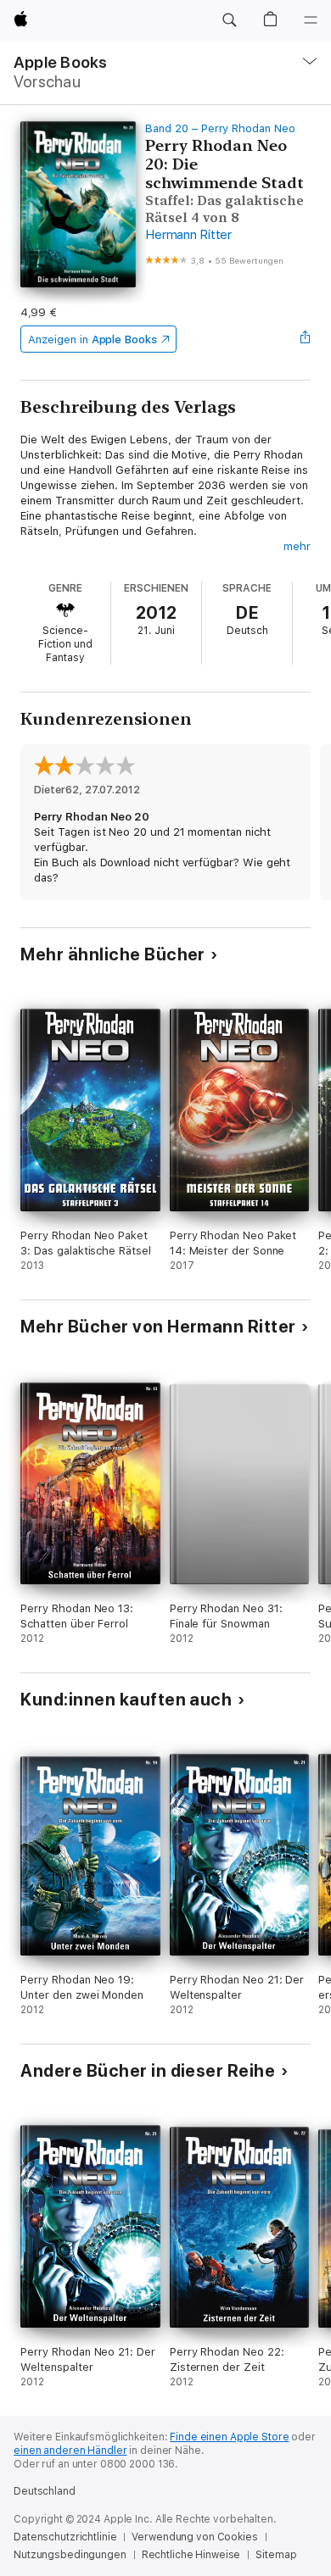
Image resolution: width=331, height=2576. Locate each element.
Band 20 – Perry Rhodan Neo (220, 128)
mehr (297, 546)
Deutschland (45, 2491)
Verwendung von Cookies (194, 2537)
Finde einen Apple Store (229, 2437)
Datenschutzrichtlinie (65, 2537)
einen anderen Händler (70, 2451)
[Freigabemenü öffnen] (306, 339)
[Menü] (311, 20)
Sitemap (276, 2555)
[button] (229, 20)
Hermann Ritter (188, 235)
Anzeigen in (93, 339)
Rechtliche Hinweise (191, 2555)
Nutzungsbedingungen (70, 2555)
